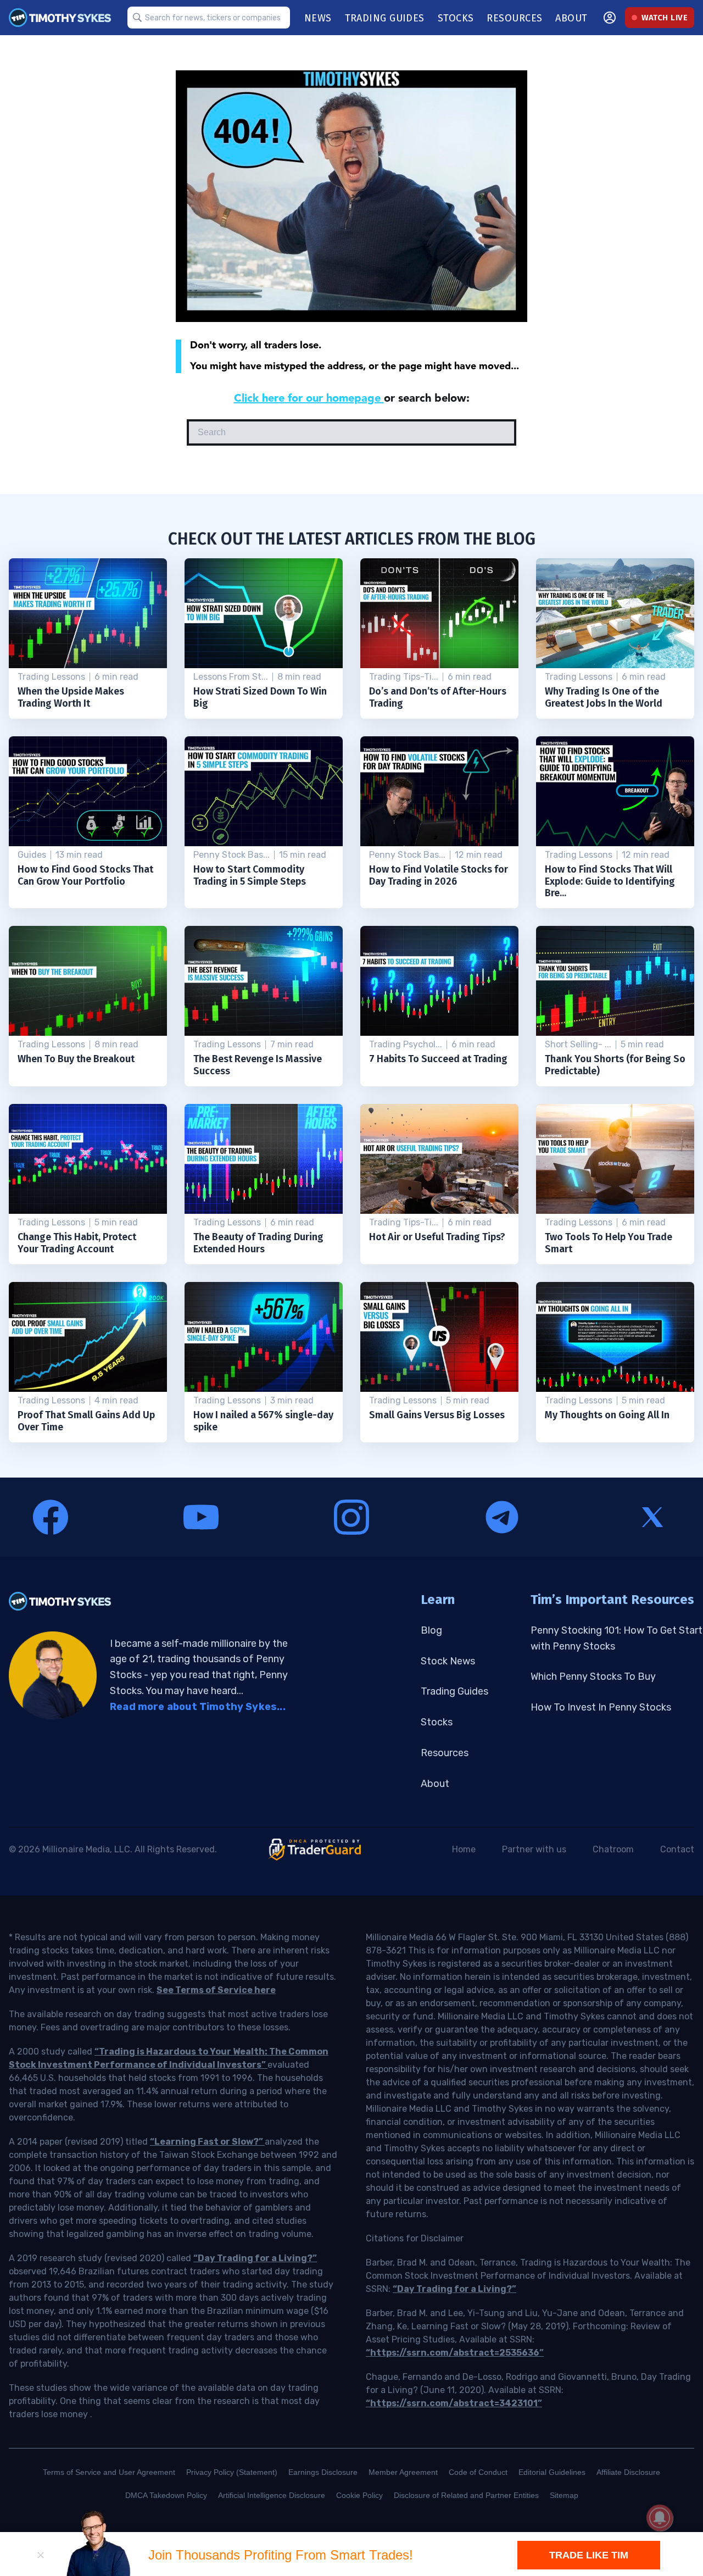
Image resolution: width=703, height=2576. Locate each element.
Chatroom (613, 1849)
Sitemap (564, 2495)
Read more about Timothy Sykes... (198, 1707)
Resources (445, 1753)
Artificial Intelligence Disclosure (272, 2495)
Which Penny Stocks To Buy (593, 1676)
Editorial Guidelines (552, 2472)
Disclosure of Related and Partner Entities (466, 2495)
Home (464, 1849)
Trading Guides (454, 1691)
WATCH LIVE (665, 18)
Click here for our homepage (309, 398)
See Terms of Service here (216, 1990)
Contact (677, 1849)
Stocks (437, 1722)
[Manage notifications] (660, 2518)
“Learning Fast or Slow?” (207, 2142)
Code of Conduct (478, 2472)
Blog (431, 1630)
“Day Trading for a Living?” (255, 2258)
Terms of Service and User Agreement (109, 2472)
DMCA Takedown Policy (166, 2495)
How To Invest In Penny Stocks (601, 1707)
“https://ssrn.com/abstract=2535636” (455, 2353)
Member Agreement (403, 2472)
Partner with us (534, 1849)
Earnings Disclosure (323, 2472)
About (435, 1784)
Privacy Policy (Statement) (232, 2472)
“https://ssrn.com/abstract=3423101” (454, 2403)
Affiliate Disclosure (628, 2472)
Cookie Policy (359, 2495)
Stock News (448, 1661)
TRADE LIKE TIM (589, 2555)
